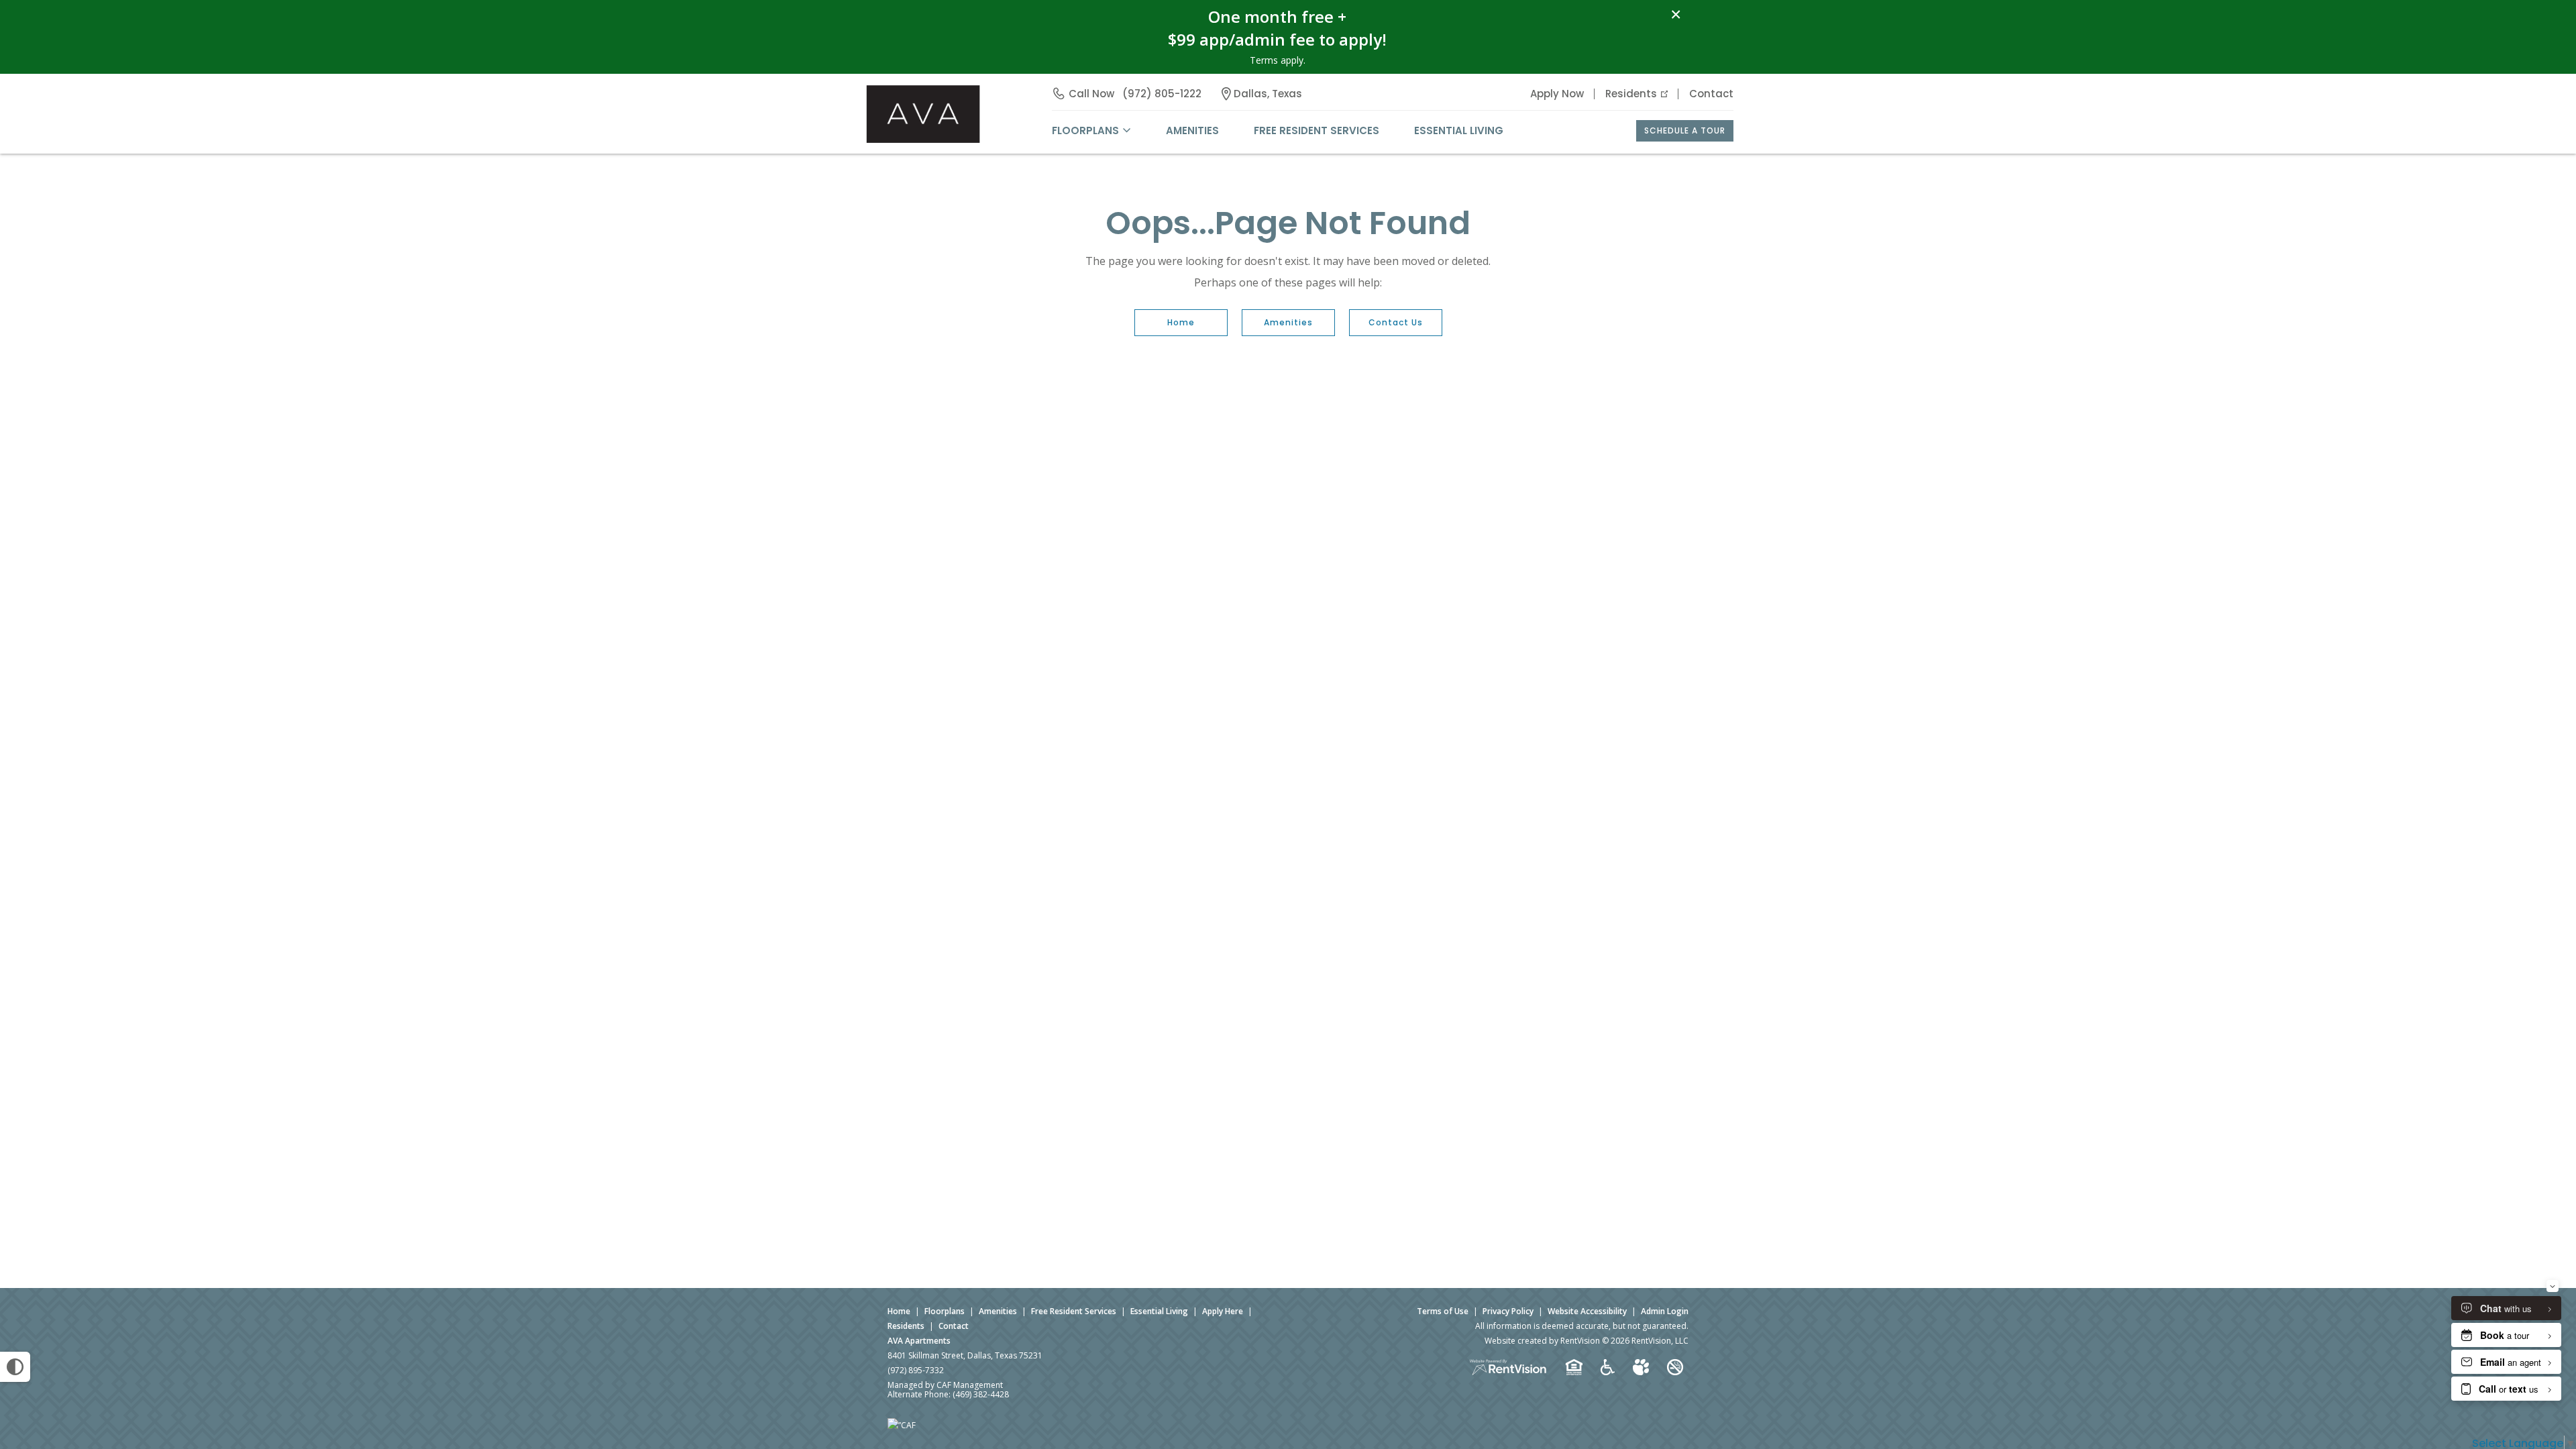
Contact (1711, 94)
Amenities (1288, 322)
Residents (1631, 94)
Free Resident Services (1317, 130)
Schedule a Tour (1685, 130)
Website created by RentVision (1542, 1341)
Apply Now (1557, 94)
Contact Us (1396, 322)
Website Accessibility (1587, 1311)
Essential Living (1459, 130)
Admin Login (1665, 1311)
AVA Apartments (919, 1341)
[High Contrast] (15, 1367)
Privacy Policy (1508, 1311)
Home (1181, 322)
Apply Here (1223, 1311)
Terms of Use (1443, 1311)
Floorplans (945, 1311)
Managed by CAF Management (945, 1385)
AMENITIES (1192, 130)
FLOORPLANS (1085, 130)
